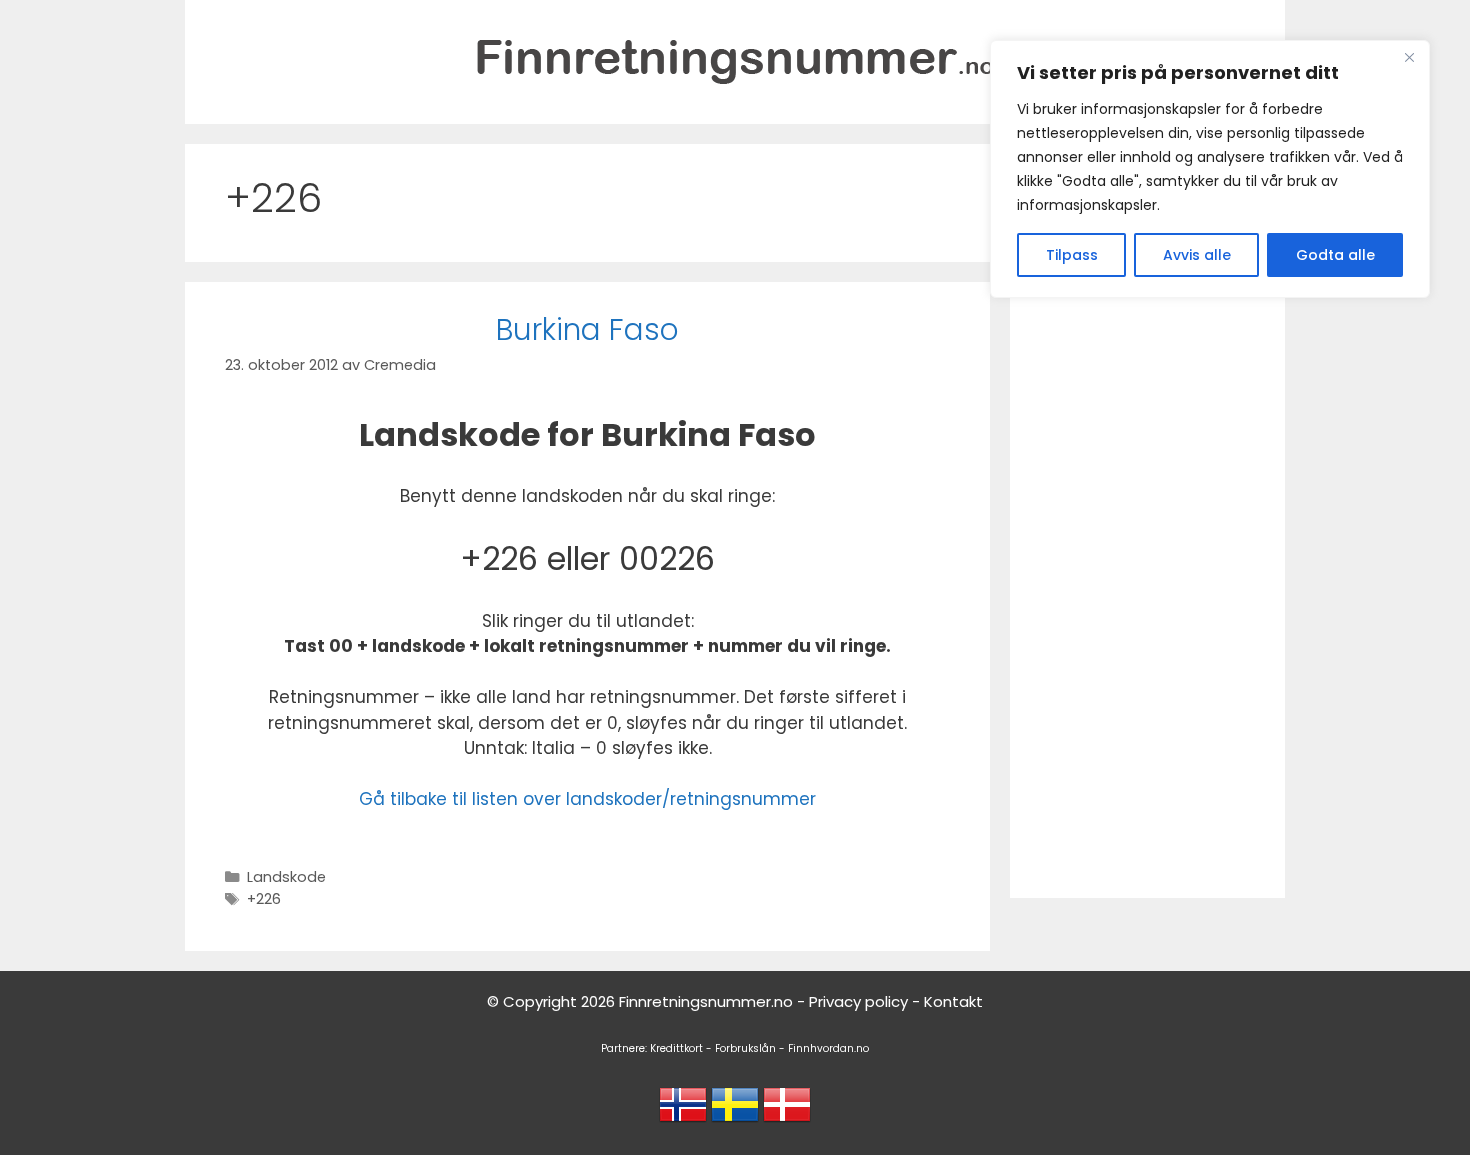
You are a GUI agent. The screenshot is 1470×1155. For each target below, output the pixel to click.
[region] (1210, 169)
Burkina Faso (587, 329)
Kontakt (953, 1001)
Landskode (286, 877)
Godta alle (1335, 255)
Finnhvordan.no (828, 1048)
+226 (264, 899)
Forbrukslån (745, 1048)
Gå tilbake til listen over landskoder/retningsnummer (587, 799)
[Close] (1409, 57)
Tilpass (1072, 255)
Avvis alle (1197, 255)
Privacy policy (858, 1001)
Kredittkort (676, 1048)
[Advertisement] (1147, 583)
